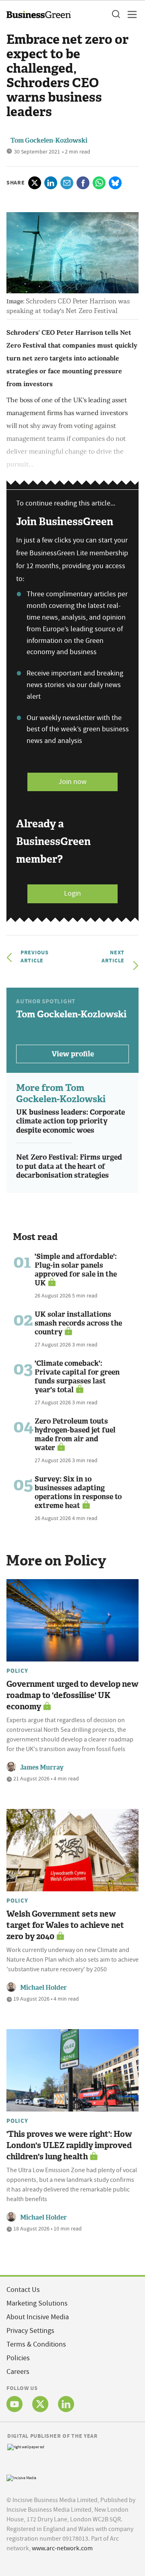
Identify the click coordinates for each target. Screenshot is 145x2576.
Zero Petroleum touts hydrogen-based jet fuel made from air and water (75, 1434)
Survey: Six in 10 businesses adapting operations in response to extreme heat (78, 1492)
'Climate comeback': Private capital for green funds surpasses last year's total (77, 1377)
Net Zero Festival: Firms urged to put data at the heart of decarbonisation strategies (69, 1166)
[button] (116, 14)
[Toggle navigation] (130, 14)
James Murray (42, 1767)
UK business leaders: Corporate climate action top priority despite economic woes (70, 1121)
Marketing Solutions (37, 2303)
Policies (18, 2358)
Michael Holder (43, 1988)
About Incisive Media (38, 2317)
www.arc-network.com (62, 2548)
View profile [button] (73, 1054)
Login (72, 893)
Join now (72, 782)
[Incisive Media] (21, 2477)
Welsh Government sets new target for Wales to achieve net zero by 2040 (65, 1925)
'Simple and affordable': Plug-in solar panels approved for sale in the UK (76, 1270)
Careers (18, 2372)
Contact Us (23, 2290)
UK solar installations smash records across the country (78, 1323)
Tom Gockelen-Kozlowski (49, 140)
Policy (17, 1671)
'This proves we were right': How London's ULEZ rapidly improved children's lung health (69, 2145)
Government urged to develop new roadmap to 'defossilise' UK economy (72, 1695)
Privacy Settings (30, 2331)
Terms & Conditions (36, 2344)
